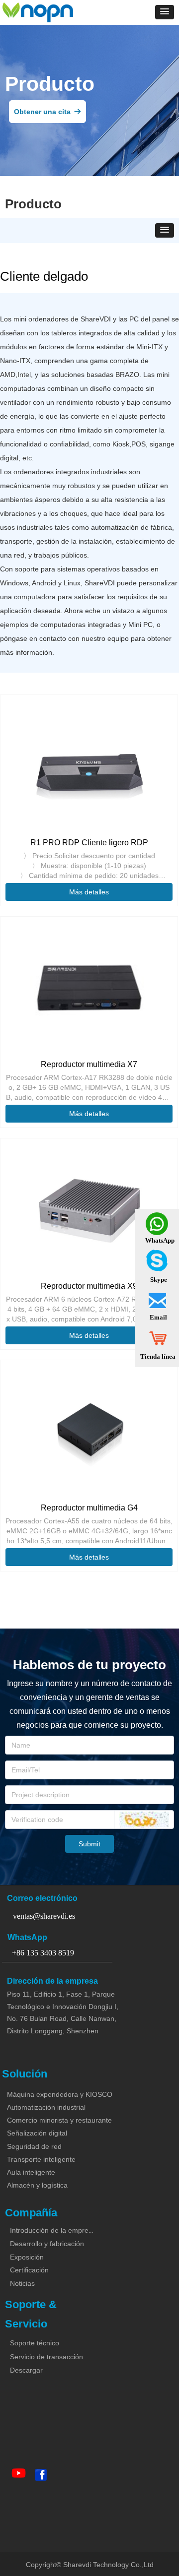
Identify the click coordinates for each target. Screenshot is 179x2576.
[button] (165, 12)
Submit (89, 1844)
